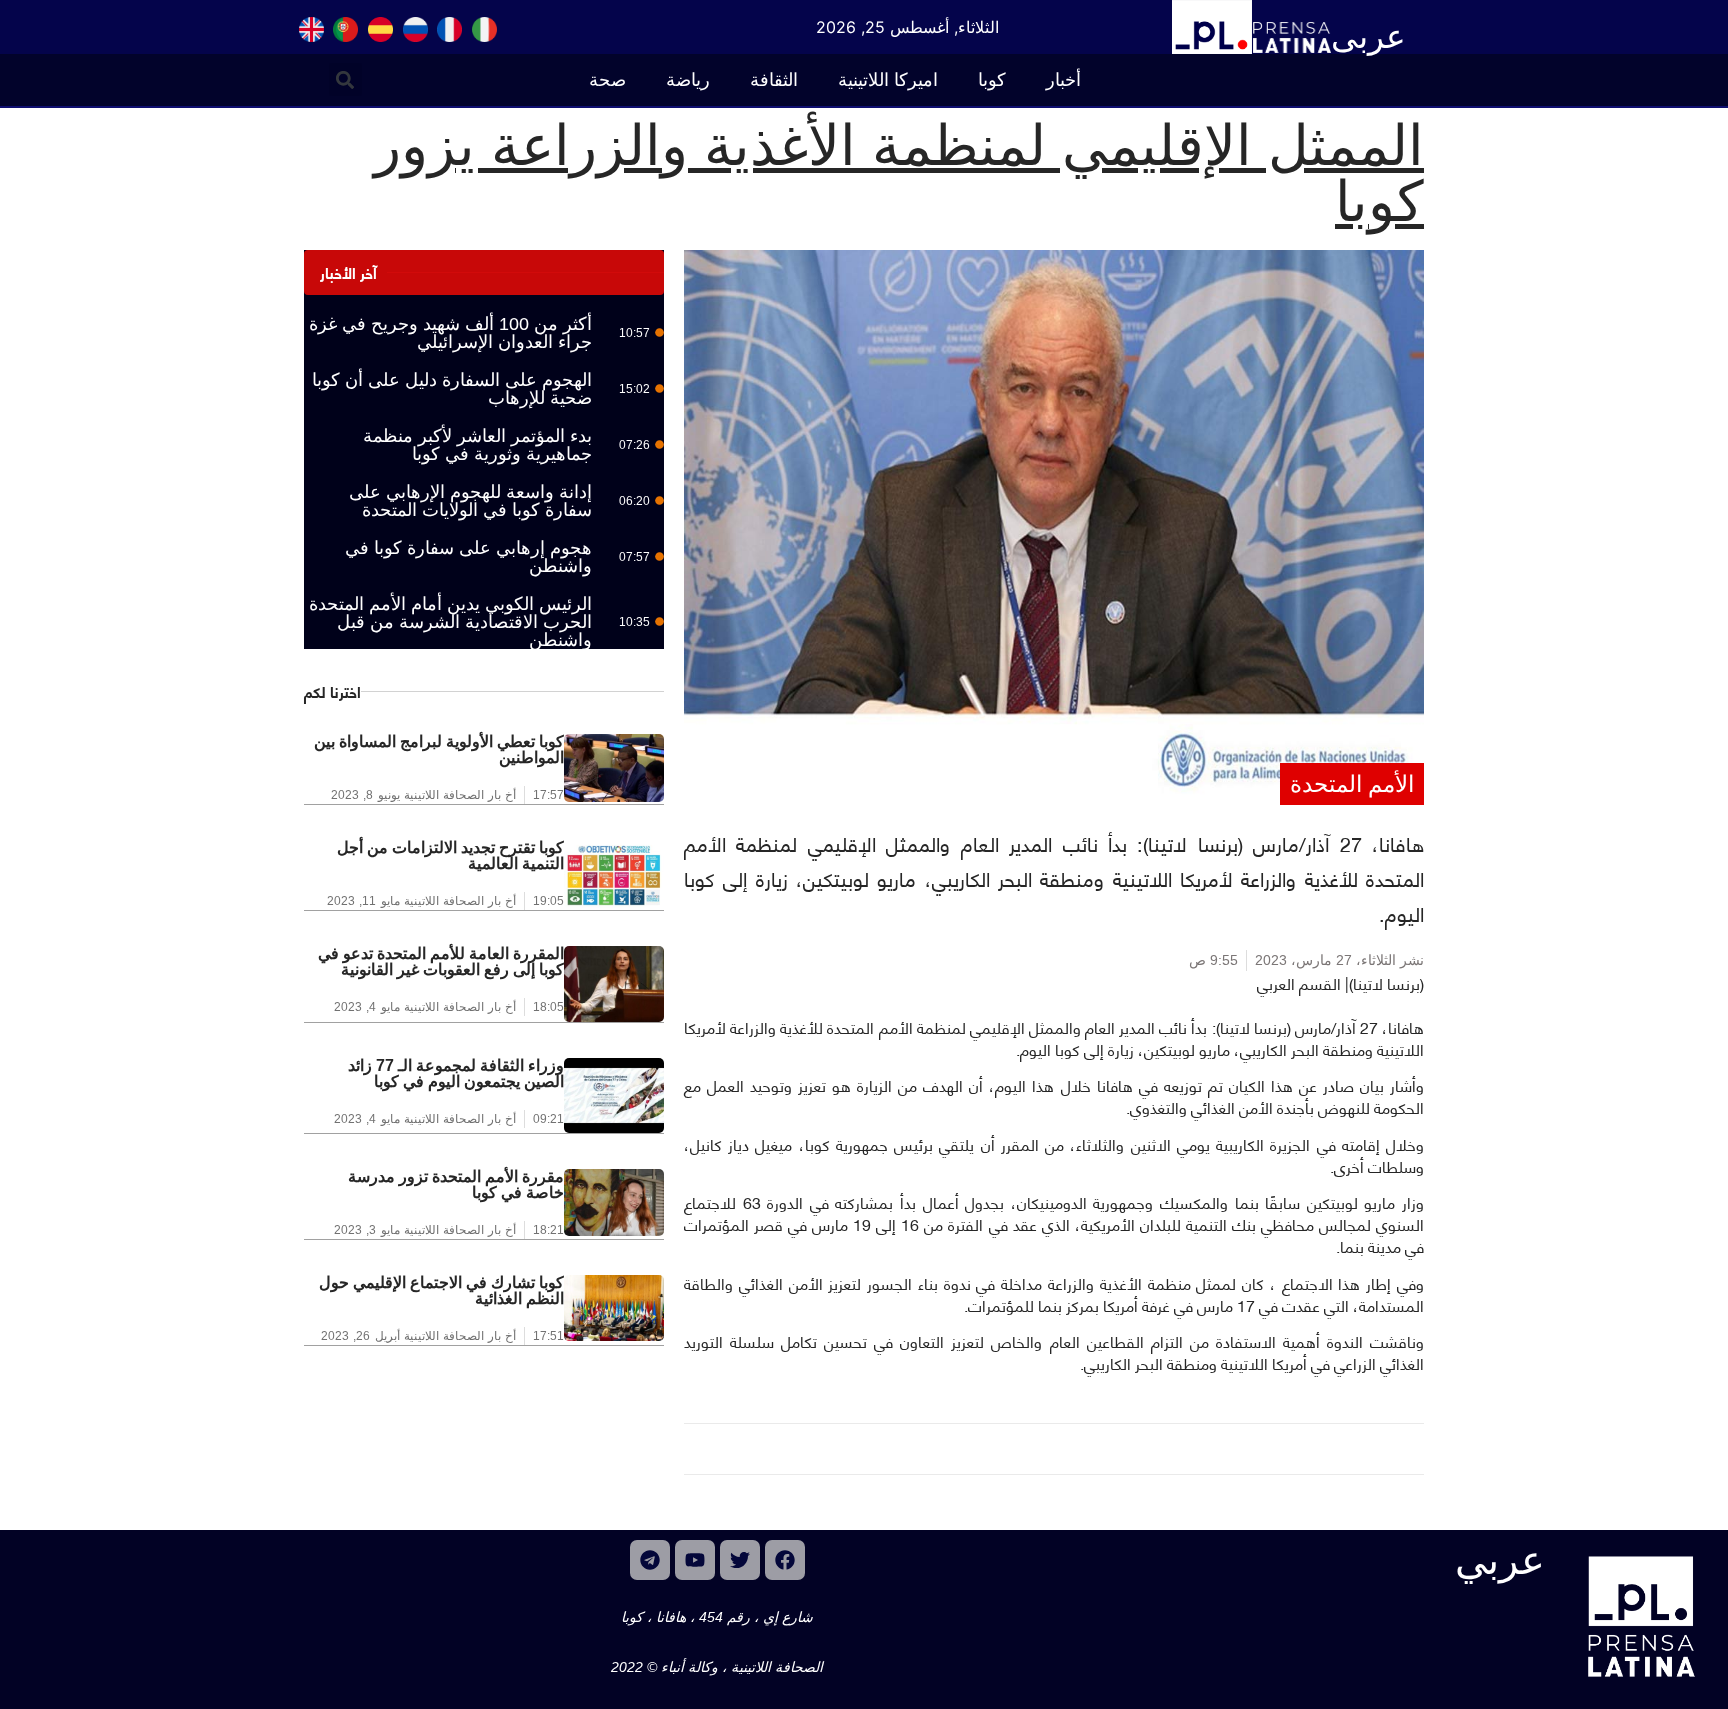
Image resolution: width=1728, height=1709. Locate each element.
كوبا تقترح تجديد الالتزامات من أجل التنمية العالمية (450, 855)
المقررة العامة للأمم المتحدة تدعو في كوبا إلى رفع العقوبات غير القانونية (441, 961)
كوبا (992, 80)
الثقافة (774, 80)
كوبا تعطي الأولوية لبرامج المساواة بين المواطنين (439, 749)
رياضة (688, 80)
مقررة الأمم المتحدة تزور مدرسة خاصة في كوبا (456, 1184)
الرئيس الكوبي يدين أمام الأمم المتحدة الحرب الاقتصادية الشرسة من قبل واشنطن (450, 622)
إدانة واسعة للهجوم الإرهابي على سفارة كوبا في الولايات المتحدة (470, 501)
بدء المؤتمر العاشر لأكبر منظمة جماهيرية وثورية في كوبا (477, 445)
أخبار (1063, 80)
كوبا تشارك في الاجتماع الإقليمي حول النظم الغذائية (441, 1290)
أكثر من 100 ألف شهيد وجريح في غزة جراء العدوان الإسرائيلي (450, 333)
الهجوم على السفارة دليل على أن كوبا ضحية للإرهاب (452, 389)
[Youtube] (695, 1560)
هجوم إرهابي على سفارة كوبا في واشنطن (468, 557)
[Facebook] (785, 1560)
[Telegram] (650, 1560)
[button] (345, 79)
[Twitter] (740, 1560)
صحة (607, 80)
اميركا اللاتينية (888, 80)
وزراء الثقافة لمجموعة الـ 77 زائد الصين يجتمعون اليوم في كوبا (456, 1073)
